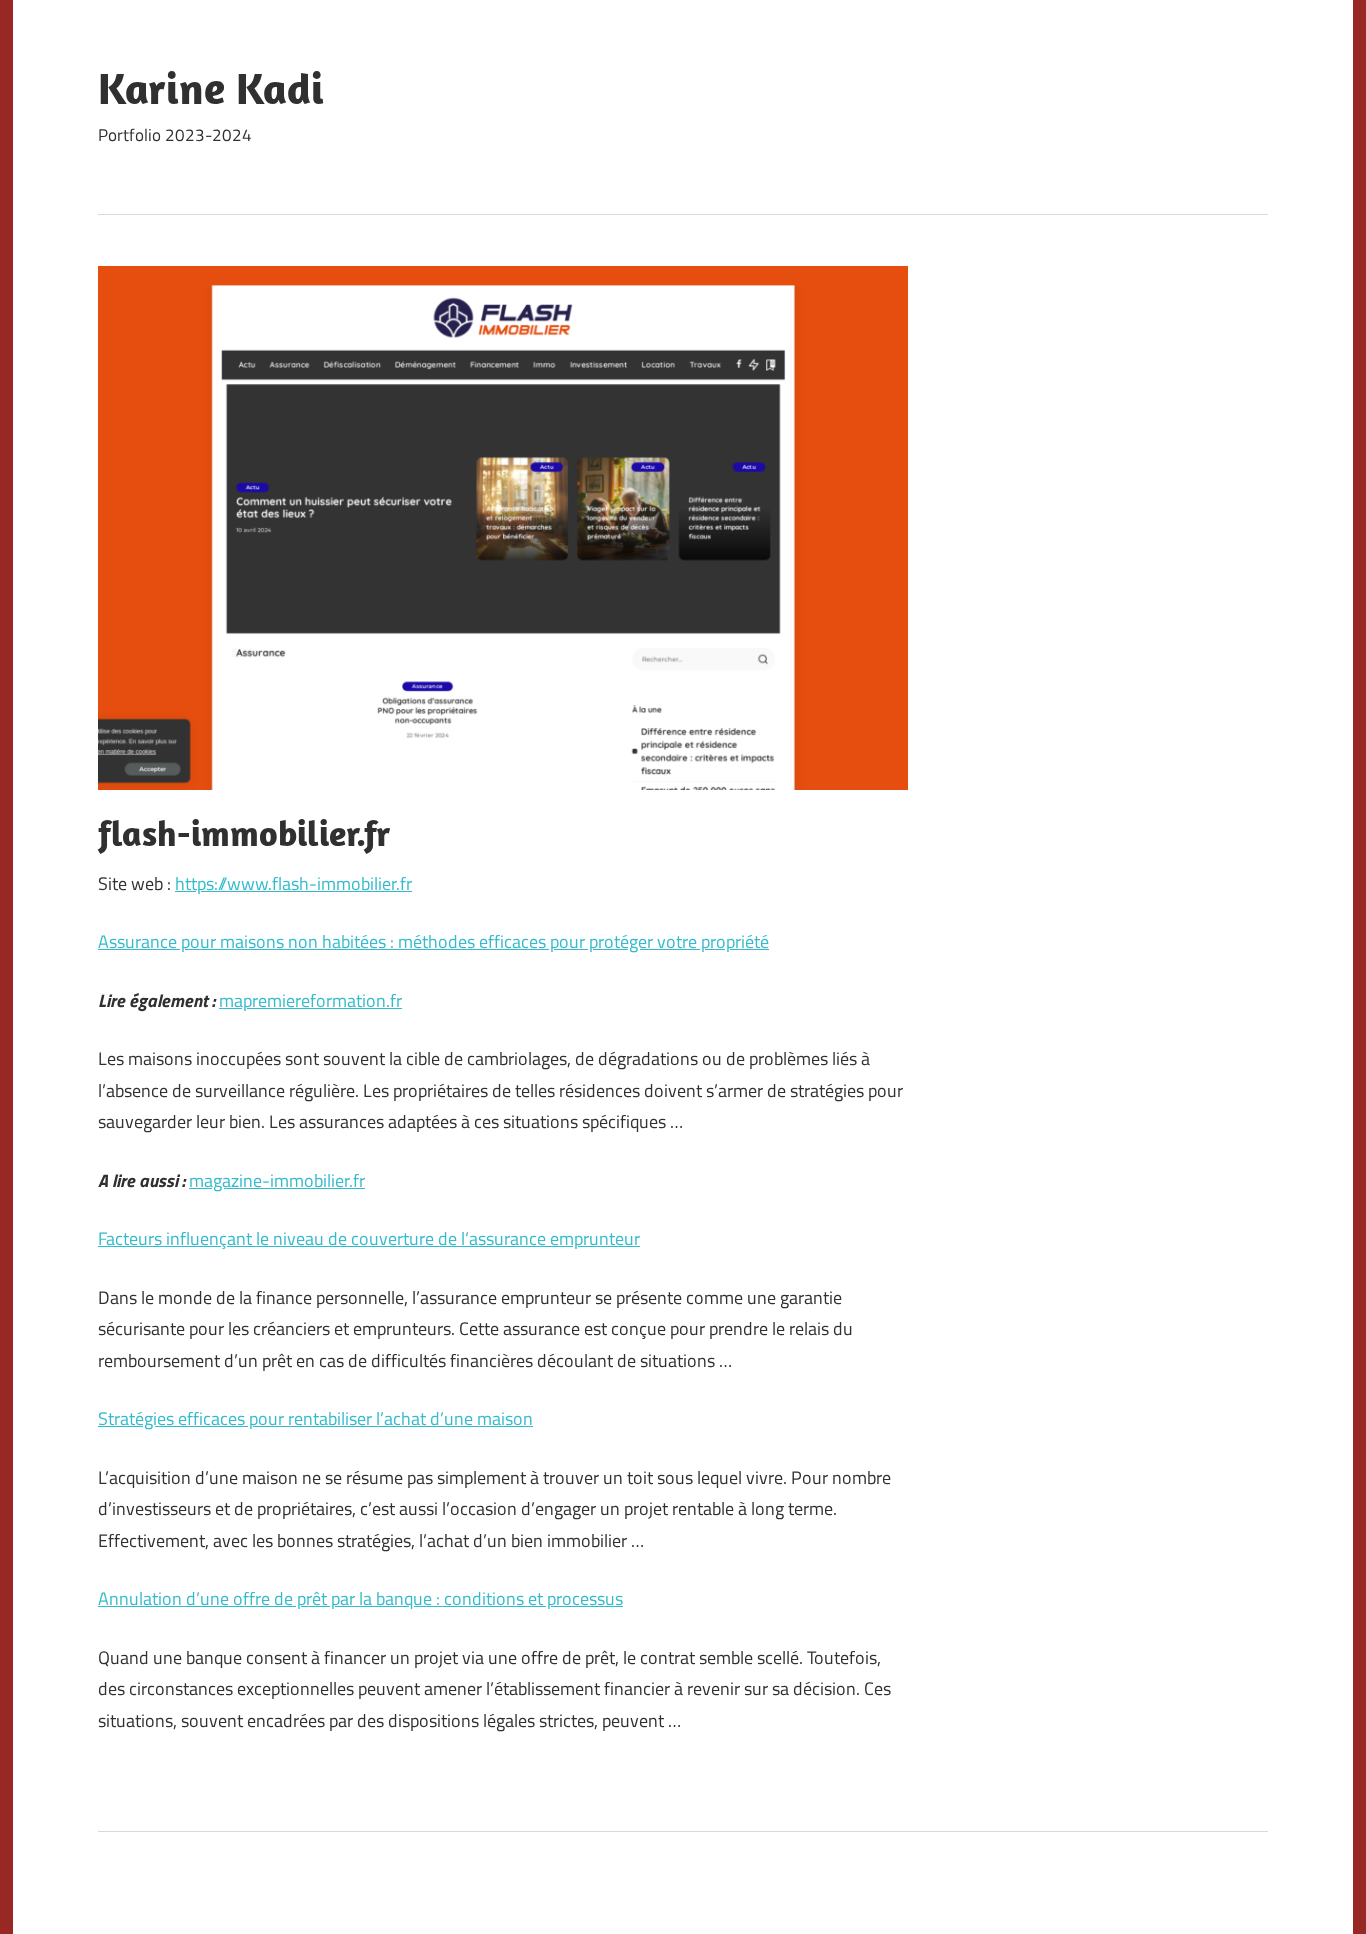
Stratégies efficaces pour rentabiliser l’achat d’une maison (315, 1418)
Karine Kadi (211, 88)
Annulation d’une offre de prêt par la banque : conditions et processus (360, 1598)
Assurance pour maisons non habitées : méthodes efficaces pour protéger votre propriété (433, 941)
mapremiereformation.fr (310, 1000)
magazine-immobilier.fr (277, 1180)
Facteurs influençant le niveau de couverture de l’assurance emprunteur (369, 1238)
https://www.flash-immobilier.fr (293, 883)
